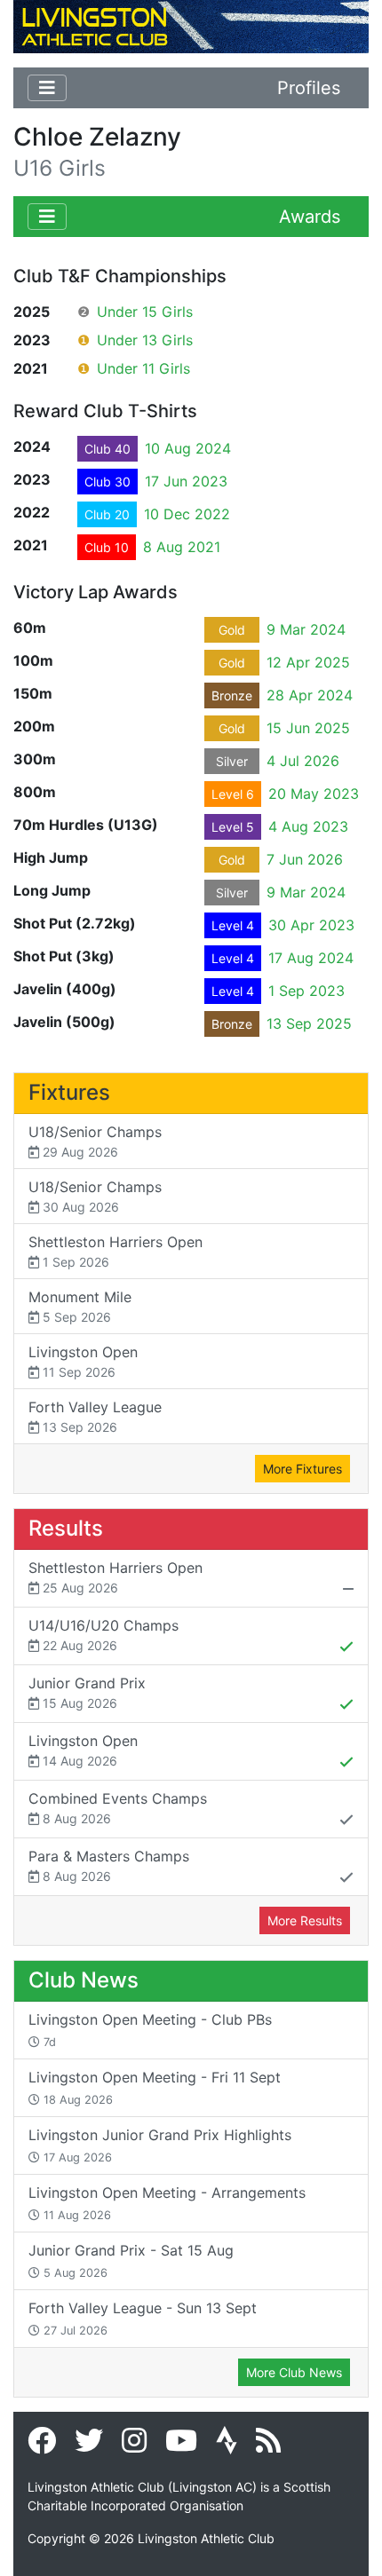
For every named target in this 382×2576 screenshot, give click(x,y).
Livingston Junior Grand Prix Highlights (160, 2145)
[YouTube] (181, 2446)
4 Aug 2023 (308, 826)
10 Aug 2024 (188, 448)
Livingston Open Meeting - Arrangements (167, 2203)
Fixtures (69, 1092)
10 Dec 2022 (187, 514)
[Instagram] (134, 2446)
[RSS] (268, 2446)
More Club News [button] (294, 2372)
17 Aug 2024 (311, 958)
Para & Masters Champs (109, 1865)
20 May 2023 (314, 794)
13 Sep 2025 (309, 1023)
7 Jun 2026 (305, 859)
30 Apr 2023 (311, 925)
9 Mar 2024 (306, 629)
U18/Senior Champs (95, 1141)
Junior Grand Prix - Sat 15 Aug (131, 2260)
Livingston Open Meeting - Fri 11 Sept (155, 2087)
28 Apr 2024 (310, 695)
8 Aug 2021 (182, 547)
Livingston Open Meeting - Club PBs (150, 2030)
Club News (84, 1980)
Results (66, 1528)
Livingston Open (83, 1361)
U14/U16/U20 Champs (103, 1635)
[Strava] (227, 2446)
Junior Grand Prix (87, 1692)
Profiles (309, 88)
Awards (310, 217)
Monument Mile (80, 1306)
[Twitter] (89, 2446)
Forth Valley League (95, 1416)
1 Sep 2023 (306, 991)
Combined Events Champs (118, 1808)
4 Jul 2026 (303, 761)
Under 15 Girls (145, 312)
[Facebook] (42, 2446)
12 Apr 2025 (308, 662)
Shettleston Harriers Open (115, 1251)
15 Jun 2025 (308, 728)
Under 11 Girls (143, 368)
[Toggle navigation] (47, 88)
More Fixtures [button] (302, 1469)
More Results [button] (305, 1920)
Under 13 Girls (145, 340)
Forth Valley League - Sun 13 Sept (143, 2318)
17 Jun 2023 (186, 481)
